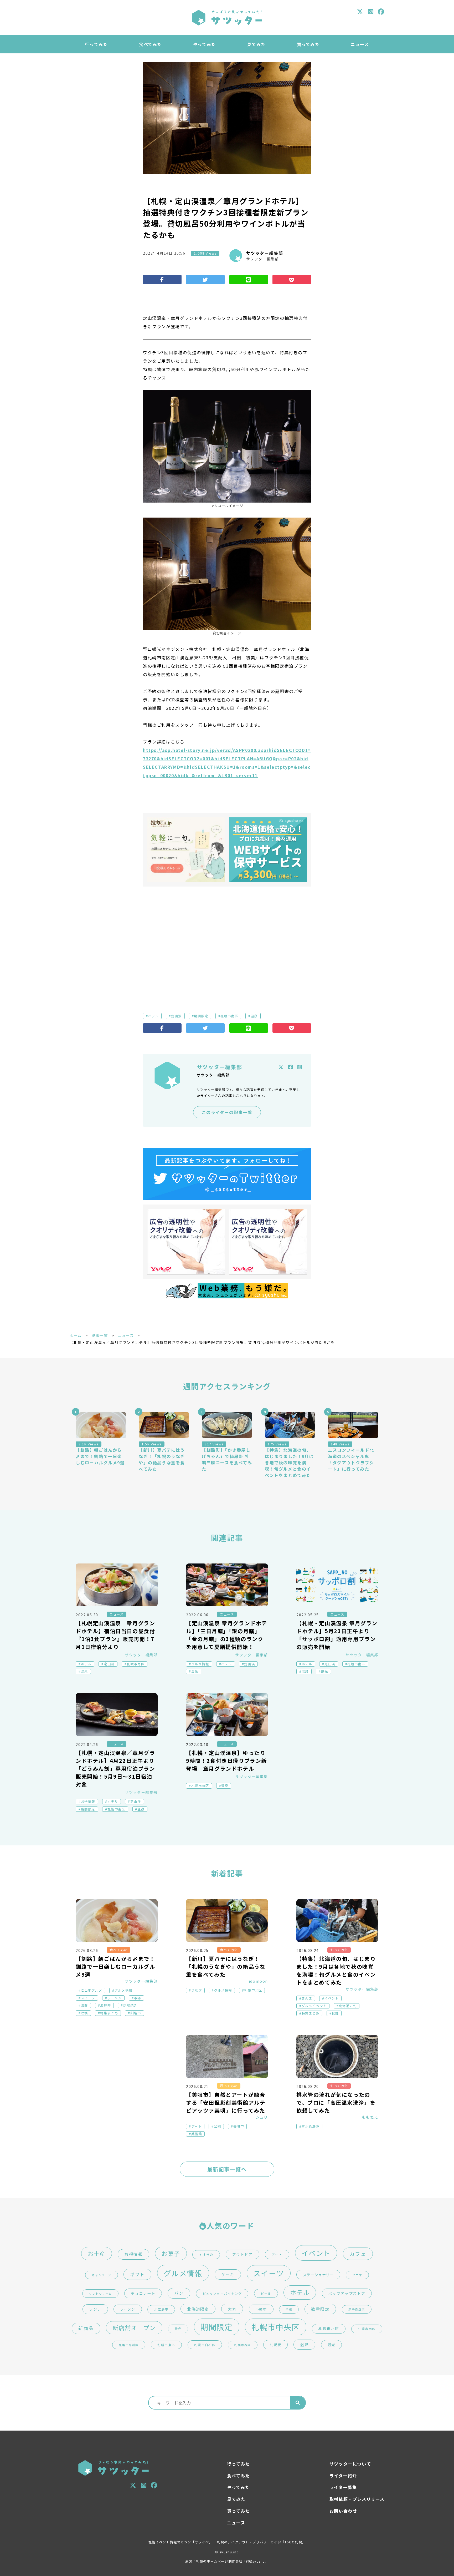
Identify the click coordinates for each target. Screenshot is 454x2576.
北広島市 (161, 2309)
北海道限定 (198, 2309)
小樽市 (261, 2309)
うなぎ (197, 1990)
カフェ (358, 2254)
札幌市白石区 (205, 2345)
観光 (324, 1671)
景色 (178, 2329)
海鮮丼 (105, 2005)
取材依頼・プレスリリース (357, 2499)
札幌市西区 (243, 2345)
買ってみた (308, 44)
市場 (137, 1998)
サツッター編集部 (265, 253)
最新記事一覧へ (227, 2169)
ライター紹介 (343, 2476)
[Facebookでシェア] (162, 280)
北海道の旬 (348, 2006)
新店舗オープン (134, 2328)
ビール (266, 2293)
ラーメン (115, 1998)
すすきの (206, 2255)
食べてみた (150, 44)
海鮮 (84, 2005)
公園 (217, 2126)
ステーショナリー (318, 2275)
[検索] (298, 2403)
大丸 (232, 2309)
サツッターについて (350, 2464)
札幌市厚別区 (129, 2345)
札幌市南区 (229, 1016)
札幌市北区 (253, 1990)
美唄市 (239, 2126)
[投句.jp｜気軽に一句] (186, 850)
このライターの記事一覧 (227, 1112)
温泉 (254, 1016)
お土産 (97, 2253)
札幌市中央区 (276, 2327)
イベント (332, 1998)
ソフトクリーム (100, 2294)
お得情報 (88, 1801)
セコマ (357, 2275)
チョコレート (143, 2293)
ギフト (137, 2274)
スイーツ (88, 1998)
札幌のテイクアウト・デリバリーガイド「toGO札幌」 (261, 2542)
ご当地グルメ (92, 1990)
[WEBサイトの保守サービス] (268, 850)
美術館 (197, 2134)
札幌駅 (276, 2345)
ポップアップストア (347, 2293)
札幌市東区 (166, 2345)
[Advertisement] (227, 941)
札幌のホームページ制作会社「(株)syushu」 (232, 2561)
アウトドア (243, 2254)
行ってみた (96, 44)
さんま (307, 1998)
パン (179, 2293)
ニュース (360, 44)
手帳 (289, 2309)
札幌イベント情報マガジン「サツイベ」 (181, 2542)
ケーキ (228, 2274)
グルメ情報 (200, 1664)
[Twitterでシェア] (205, 280)
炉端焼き (130, 2005)
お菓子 (171, 2253)
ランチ (95, 2309)
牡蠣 (84, 2013)
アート (197, 2126)
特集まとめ (109, 2013)
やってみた (205, 44)
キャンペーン (102, 2275)
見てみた (256, 44)
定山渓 (176, 1016)
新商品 (86, 2328)
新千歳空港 (357, 2309)
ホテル (154, 1016)
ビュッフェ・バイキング (222, 2293)
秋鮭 (335, 2013)
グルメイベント (314, 2006)
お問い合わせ (343, 2511)
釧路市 (136, 2013)
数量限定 (320, 2309)
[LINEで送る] (249, 280)
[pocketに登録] (292, 280)
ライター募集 (343, 2487)
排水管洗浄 (311, 2126)
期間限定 (201, 1016)
